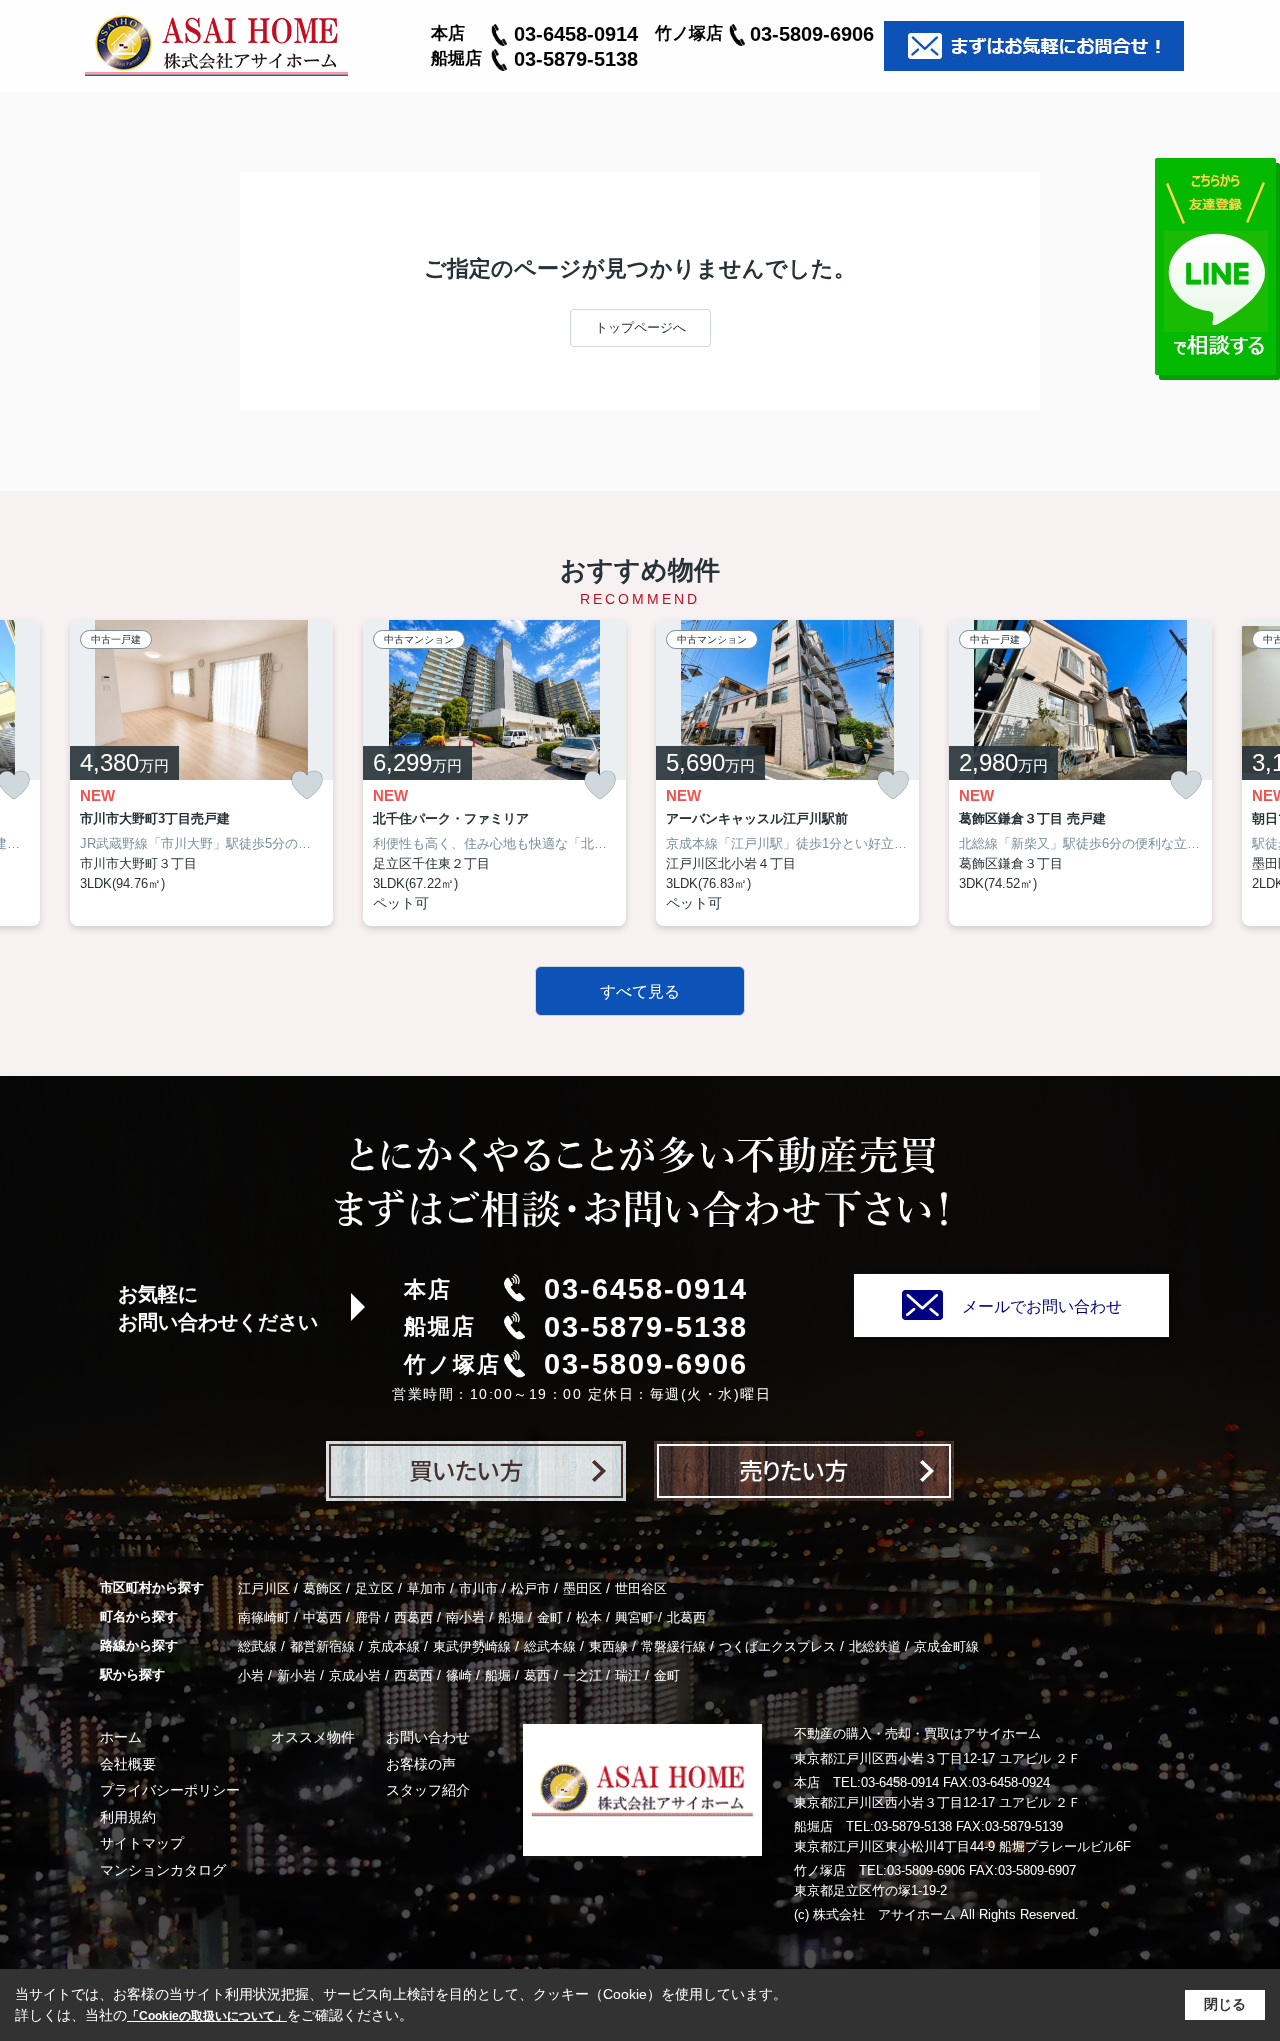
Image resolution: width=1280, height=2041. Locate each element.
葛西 (537, 1675)
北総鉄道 (875, 1646)
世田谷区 (641, 1588)
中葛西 (322, 1617)
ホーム (121, 1737)
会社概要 (128, 1764)
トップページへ (640, 327)
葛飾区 (322, 1588)
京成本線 (394, 1646)
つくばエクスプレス (777, 1646)
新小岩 (296, 1675)
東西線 (608, 1646)
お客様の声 (421, 1764)
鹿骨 (368, 1617)
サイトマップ (142, 1843)
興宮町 (634, 1617)
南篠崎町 (264, 1617)
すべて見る (640, 991)
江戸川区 (264, 1588)
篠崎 (459, 1675)
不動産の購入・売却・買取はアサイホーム (917, 1733)
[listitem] (201, 773)
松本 (589, 1617)
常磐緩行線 (673, 1646)
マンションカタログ (163, 1870)
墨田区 (582, 1588)
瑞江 (628, 1675)
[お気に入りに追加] (307, 785)
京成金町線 (946, 1646)
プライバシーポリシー (170, 1790)
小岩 (251, 1675)
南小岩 (465, 1617)
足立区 (374, 1588)
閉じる (1225, 2004)
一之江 (582, 1675)
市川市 (478, 1588)
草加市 (426, 1588)
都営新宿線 (322, 1646)
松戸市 (530, 1588)
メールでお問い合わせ (1042, 1306)
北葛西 (686, 1617)
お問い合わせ (428, 1737)
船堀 (511, 1617)
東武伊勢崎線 (472, 1646)
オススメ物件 (313, 1737)
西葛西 (413, 1617)
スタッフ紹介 (428, 1790)
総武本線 (550, 1646)
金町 (550, 1617)
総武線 (257, 1646)
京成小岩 (355, 1675)
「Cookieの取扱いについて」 (207, 2016)
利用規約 (128, 1817)
